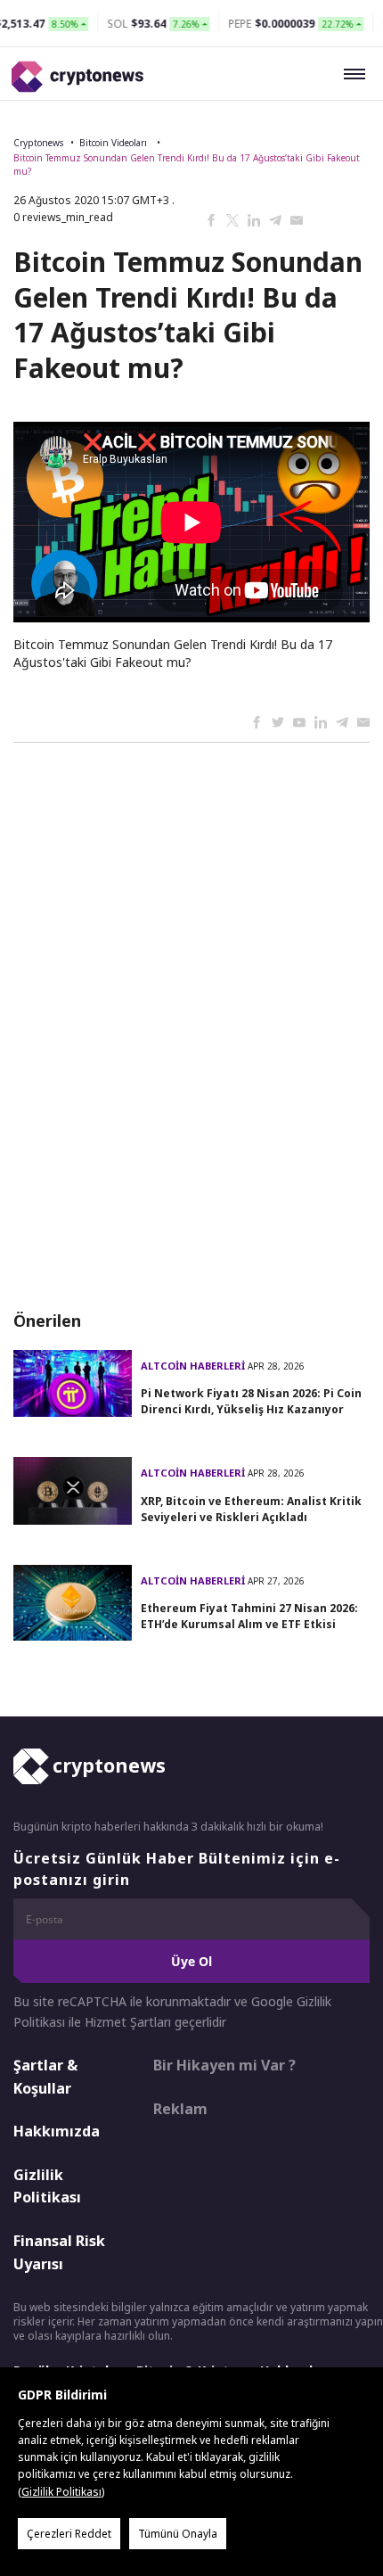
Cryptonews (38, 143)
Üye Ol (191, 1961)
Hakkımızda (57, 2131)
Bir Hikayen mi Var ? (224, 2065)
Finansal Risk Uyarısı (59, 2252)
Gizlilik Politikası (47, 2186)
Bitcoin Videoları (114, 143)
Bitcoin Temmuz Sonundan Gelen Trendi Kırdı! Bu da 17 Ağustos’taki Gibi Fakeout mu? (187, 165)
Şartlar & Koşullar (45, 2077)
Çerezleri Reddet (69, 2534)
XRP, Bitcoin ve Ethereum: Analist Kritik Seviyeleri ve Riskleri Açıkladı (251, 1509)
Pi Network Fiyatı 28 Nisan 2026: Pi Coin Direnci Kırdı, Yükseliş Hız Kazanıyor (251, 1401)
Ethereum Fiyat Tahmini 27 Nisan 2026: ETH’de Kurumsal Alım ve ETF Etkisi (249, 1616)
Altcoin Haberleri (194, 1366)
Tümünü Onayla (178, 2534)
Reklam (180, 2109)
